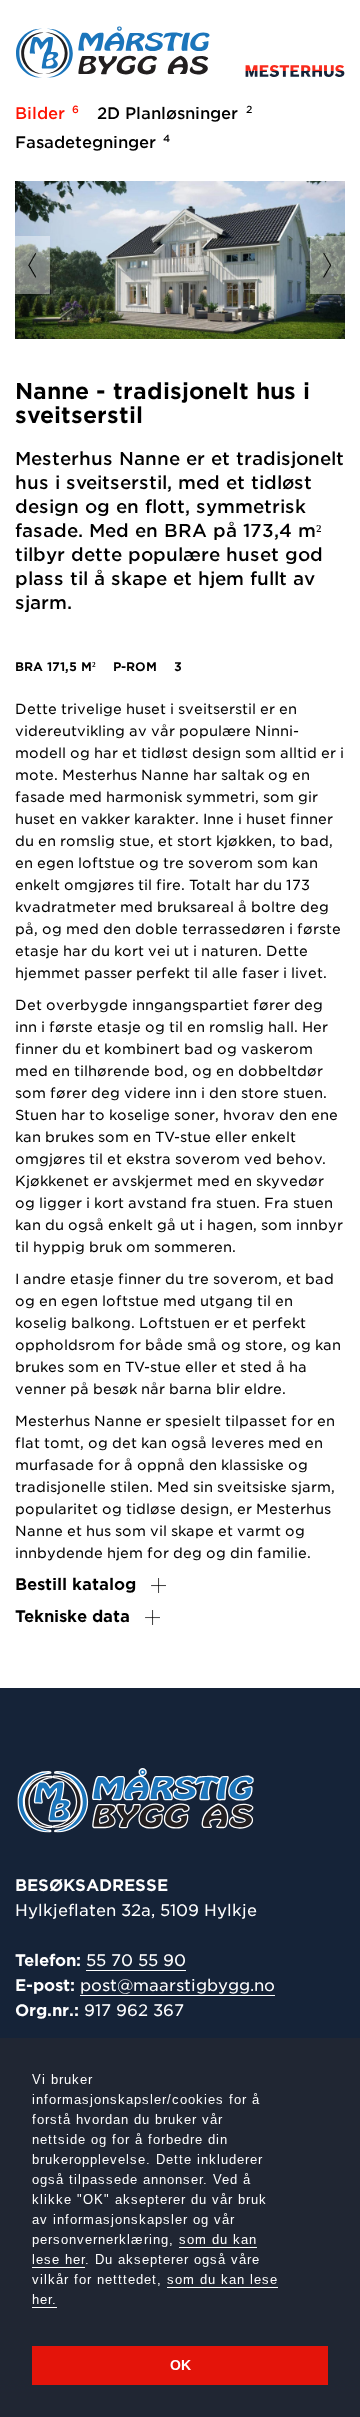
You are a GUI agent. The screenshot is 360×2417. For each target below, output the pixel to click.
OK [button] (180, 2365)
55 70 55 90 (136, 1960)
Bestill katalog (75, 1584)
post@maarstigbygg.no (177, 1985)
